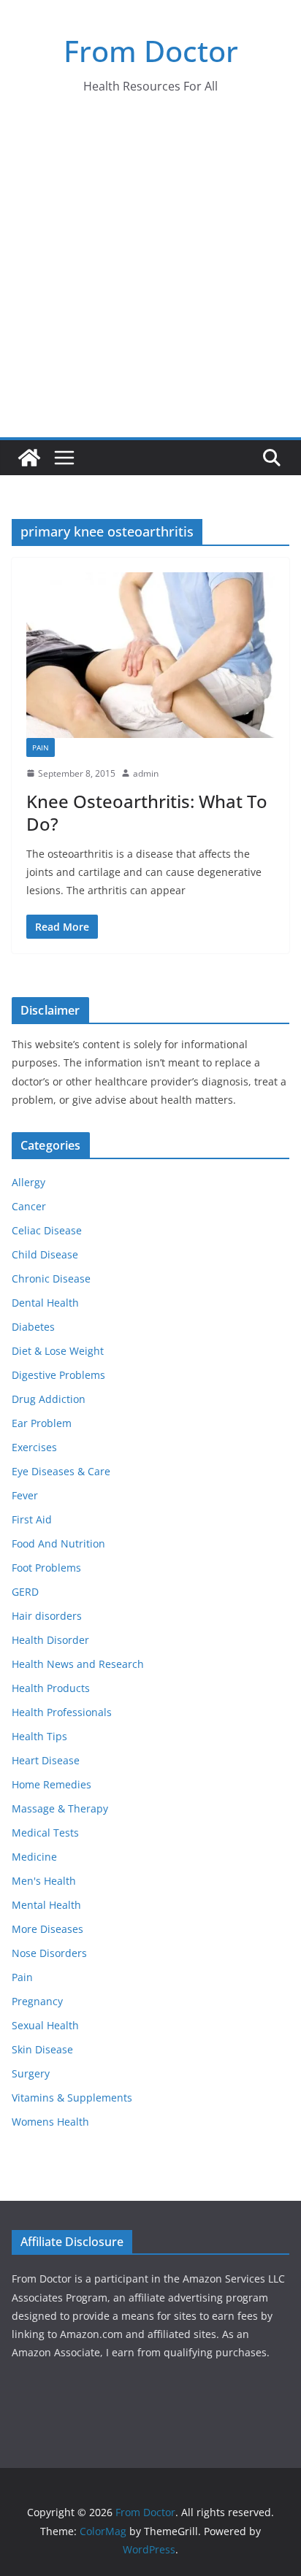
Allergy (28, 1182)
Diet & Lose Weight (58, 1351)
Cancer (29, 1206)
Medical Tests (45, 1833)
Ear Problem (42, 1423)
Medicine (34, 1857)
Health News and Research (78, 1664)
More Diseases (47, 1929)
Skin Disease (42, 2049)
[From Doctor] (29, 458)
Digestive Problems (58, 1375)
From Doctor (151, 51)
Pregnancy (37, 2001)
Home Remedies (52, 1784)
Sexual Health (45, 2025)
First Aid (32, 1519)
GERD (25, 1592)
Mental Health (46, 1905)
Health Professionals (62, 1712)
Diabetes (33, 1327)
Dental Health (45, 1303)
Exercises (34, 1447)
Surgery (31, 2073)
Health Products (51, 1688)
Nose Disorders (49, 1953)
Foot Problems (46, 1568)
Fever (25, 1495)
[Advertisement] (150, 280)
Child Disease (45, 1254)
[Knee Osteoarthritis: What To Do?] (150, 655)
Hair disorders (47, 1616)
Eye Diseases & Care (61, 1471)
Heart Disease (46, 1760)
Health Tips (39, 1736)
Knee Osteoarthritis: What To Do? (147, 812)
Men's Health (44, 1881)
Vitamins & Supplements (72, 2098)
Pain (41, 747)
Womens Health (50, 2122)
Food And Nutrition (58, 1543)
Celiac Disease (47, 1230)
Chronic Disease (51, 1279)
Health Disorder (50, 1640)
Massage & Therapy (60, 1808)
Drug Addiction (49, 1399)
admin (146, 773)
